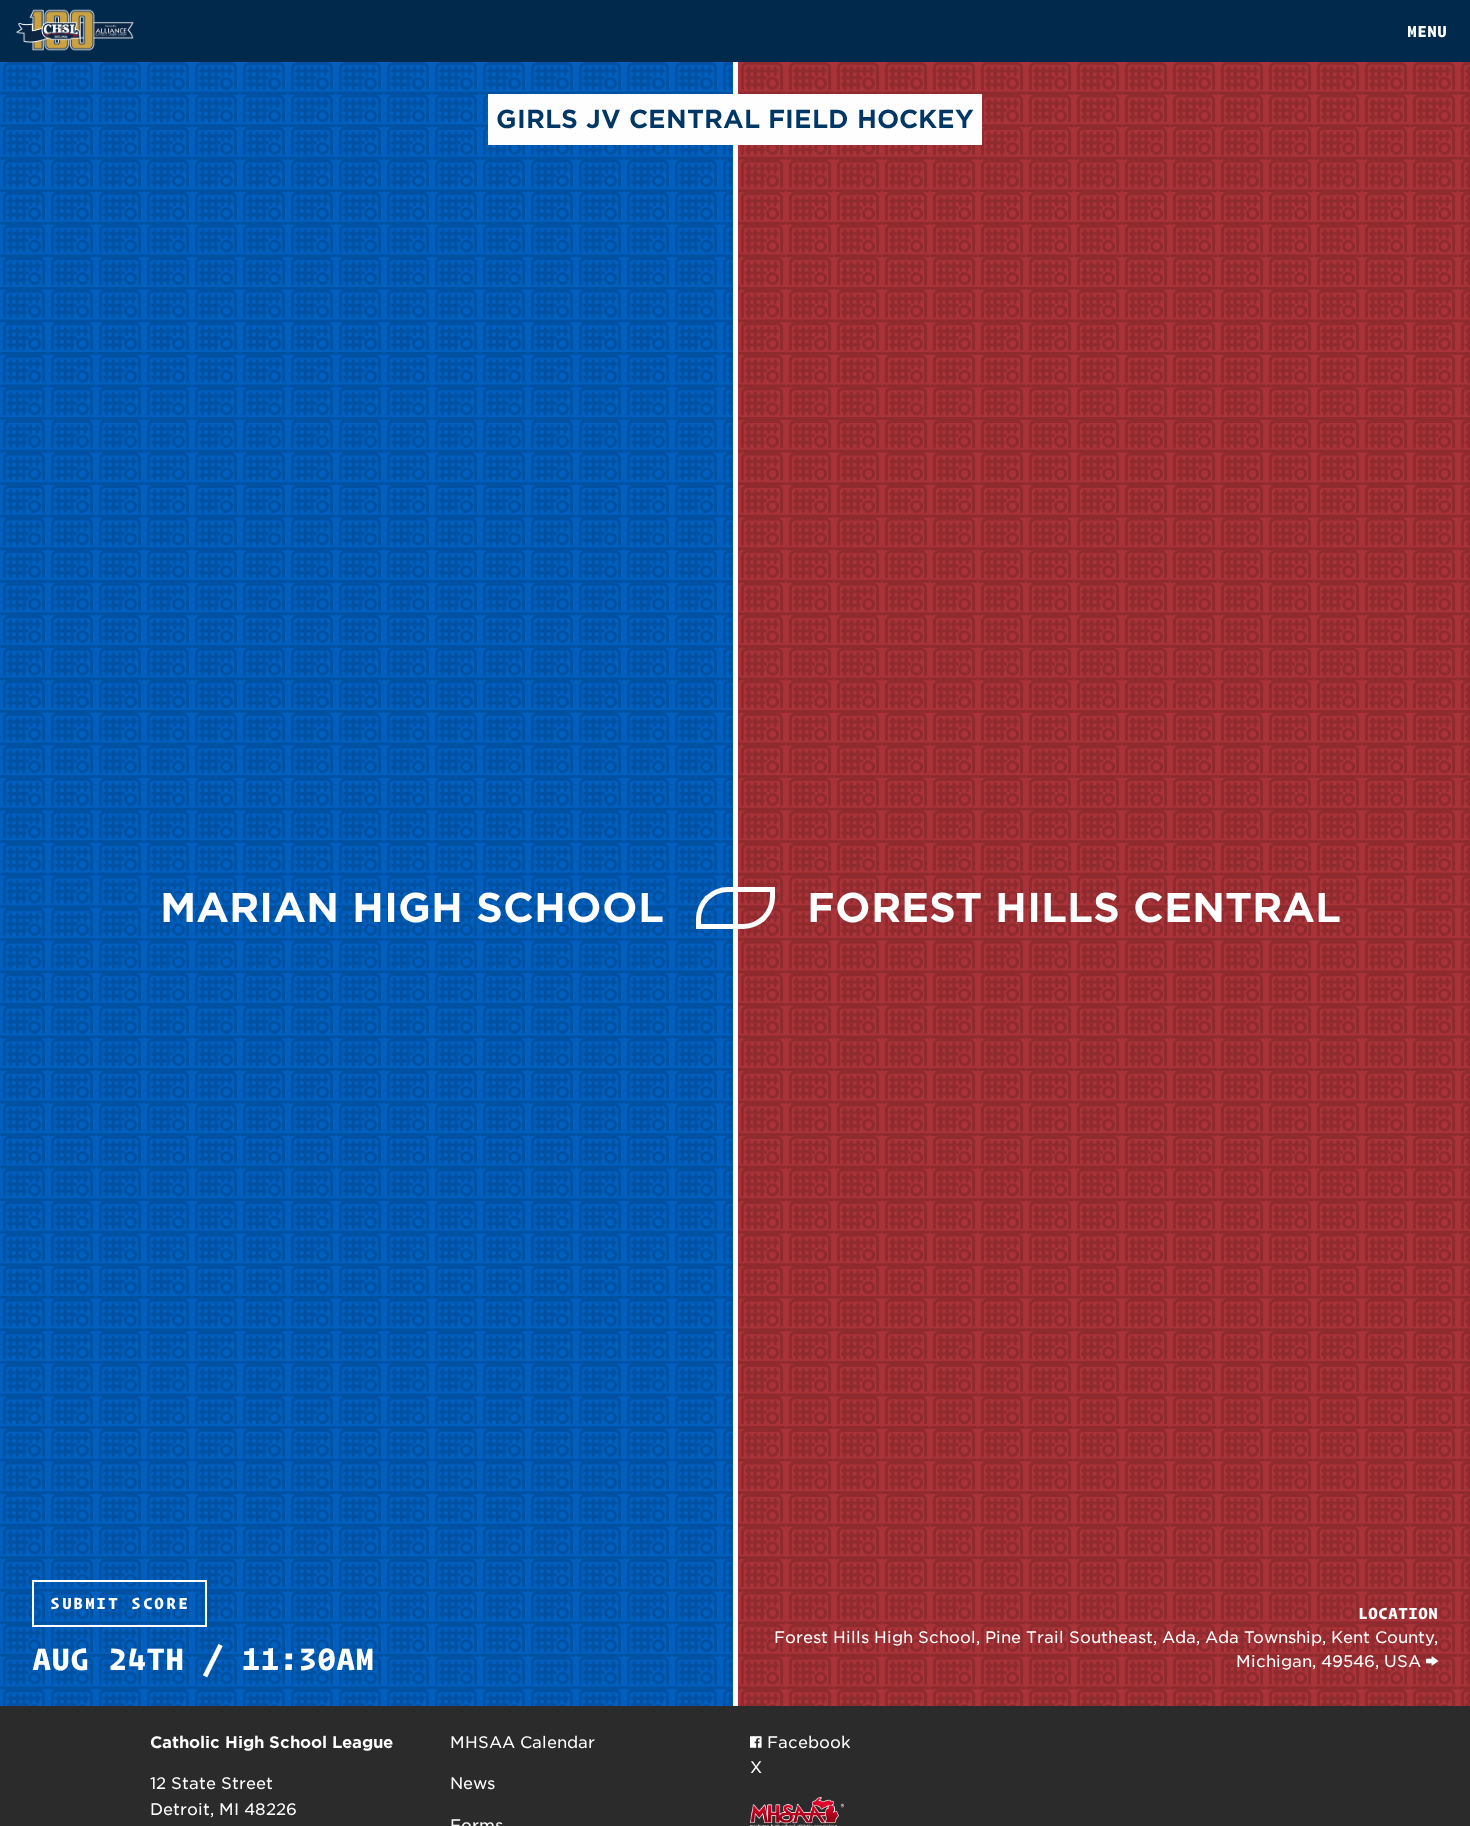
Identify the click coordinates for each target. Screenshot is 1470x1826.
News (472, 1783)
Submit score (119, 1603)
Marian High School (412, 908)
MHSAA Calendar (522, 1742)
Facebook (806, 1742)
